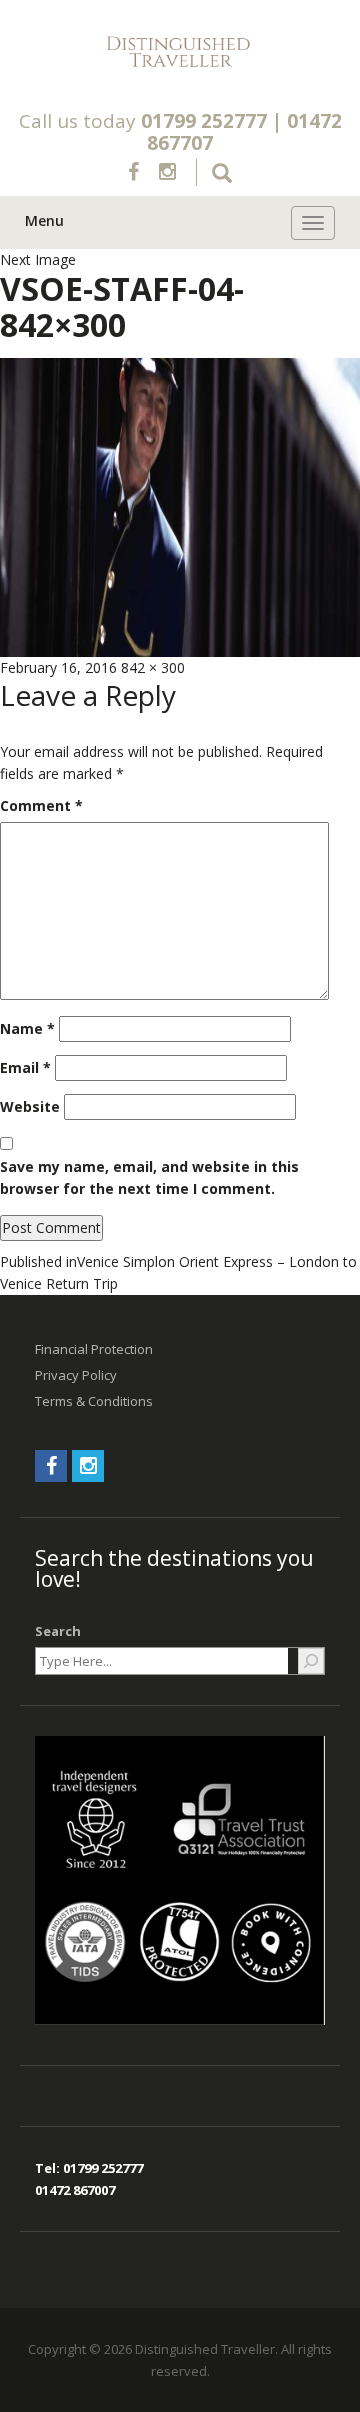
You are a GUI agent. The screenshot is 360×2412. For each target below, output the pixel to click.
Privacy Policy (76, 1375)
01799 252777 (204, 121)
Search (58, 1631)
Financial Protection (94, 1349)
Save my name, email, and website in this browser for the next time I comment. (149, 1177)
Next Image (38, 259)
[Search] (311, 1661)
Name (27, 1028)
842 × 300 (153, 667)
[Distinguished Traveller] (180, 52)
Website (30, 1106)
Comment (41, 805)
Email (25, 1067)
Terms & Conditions (94, 1401)
